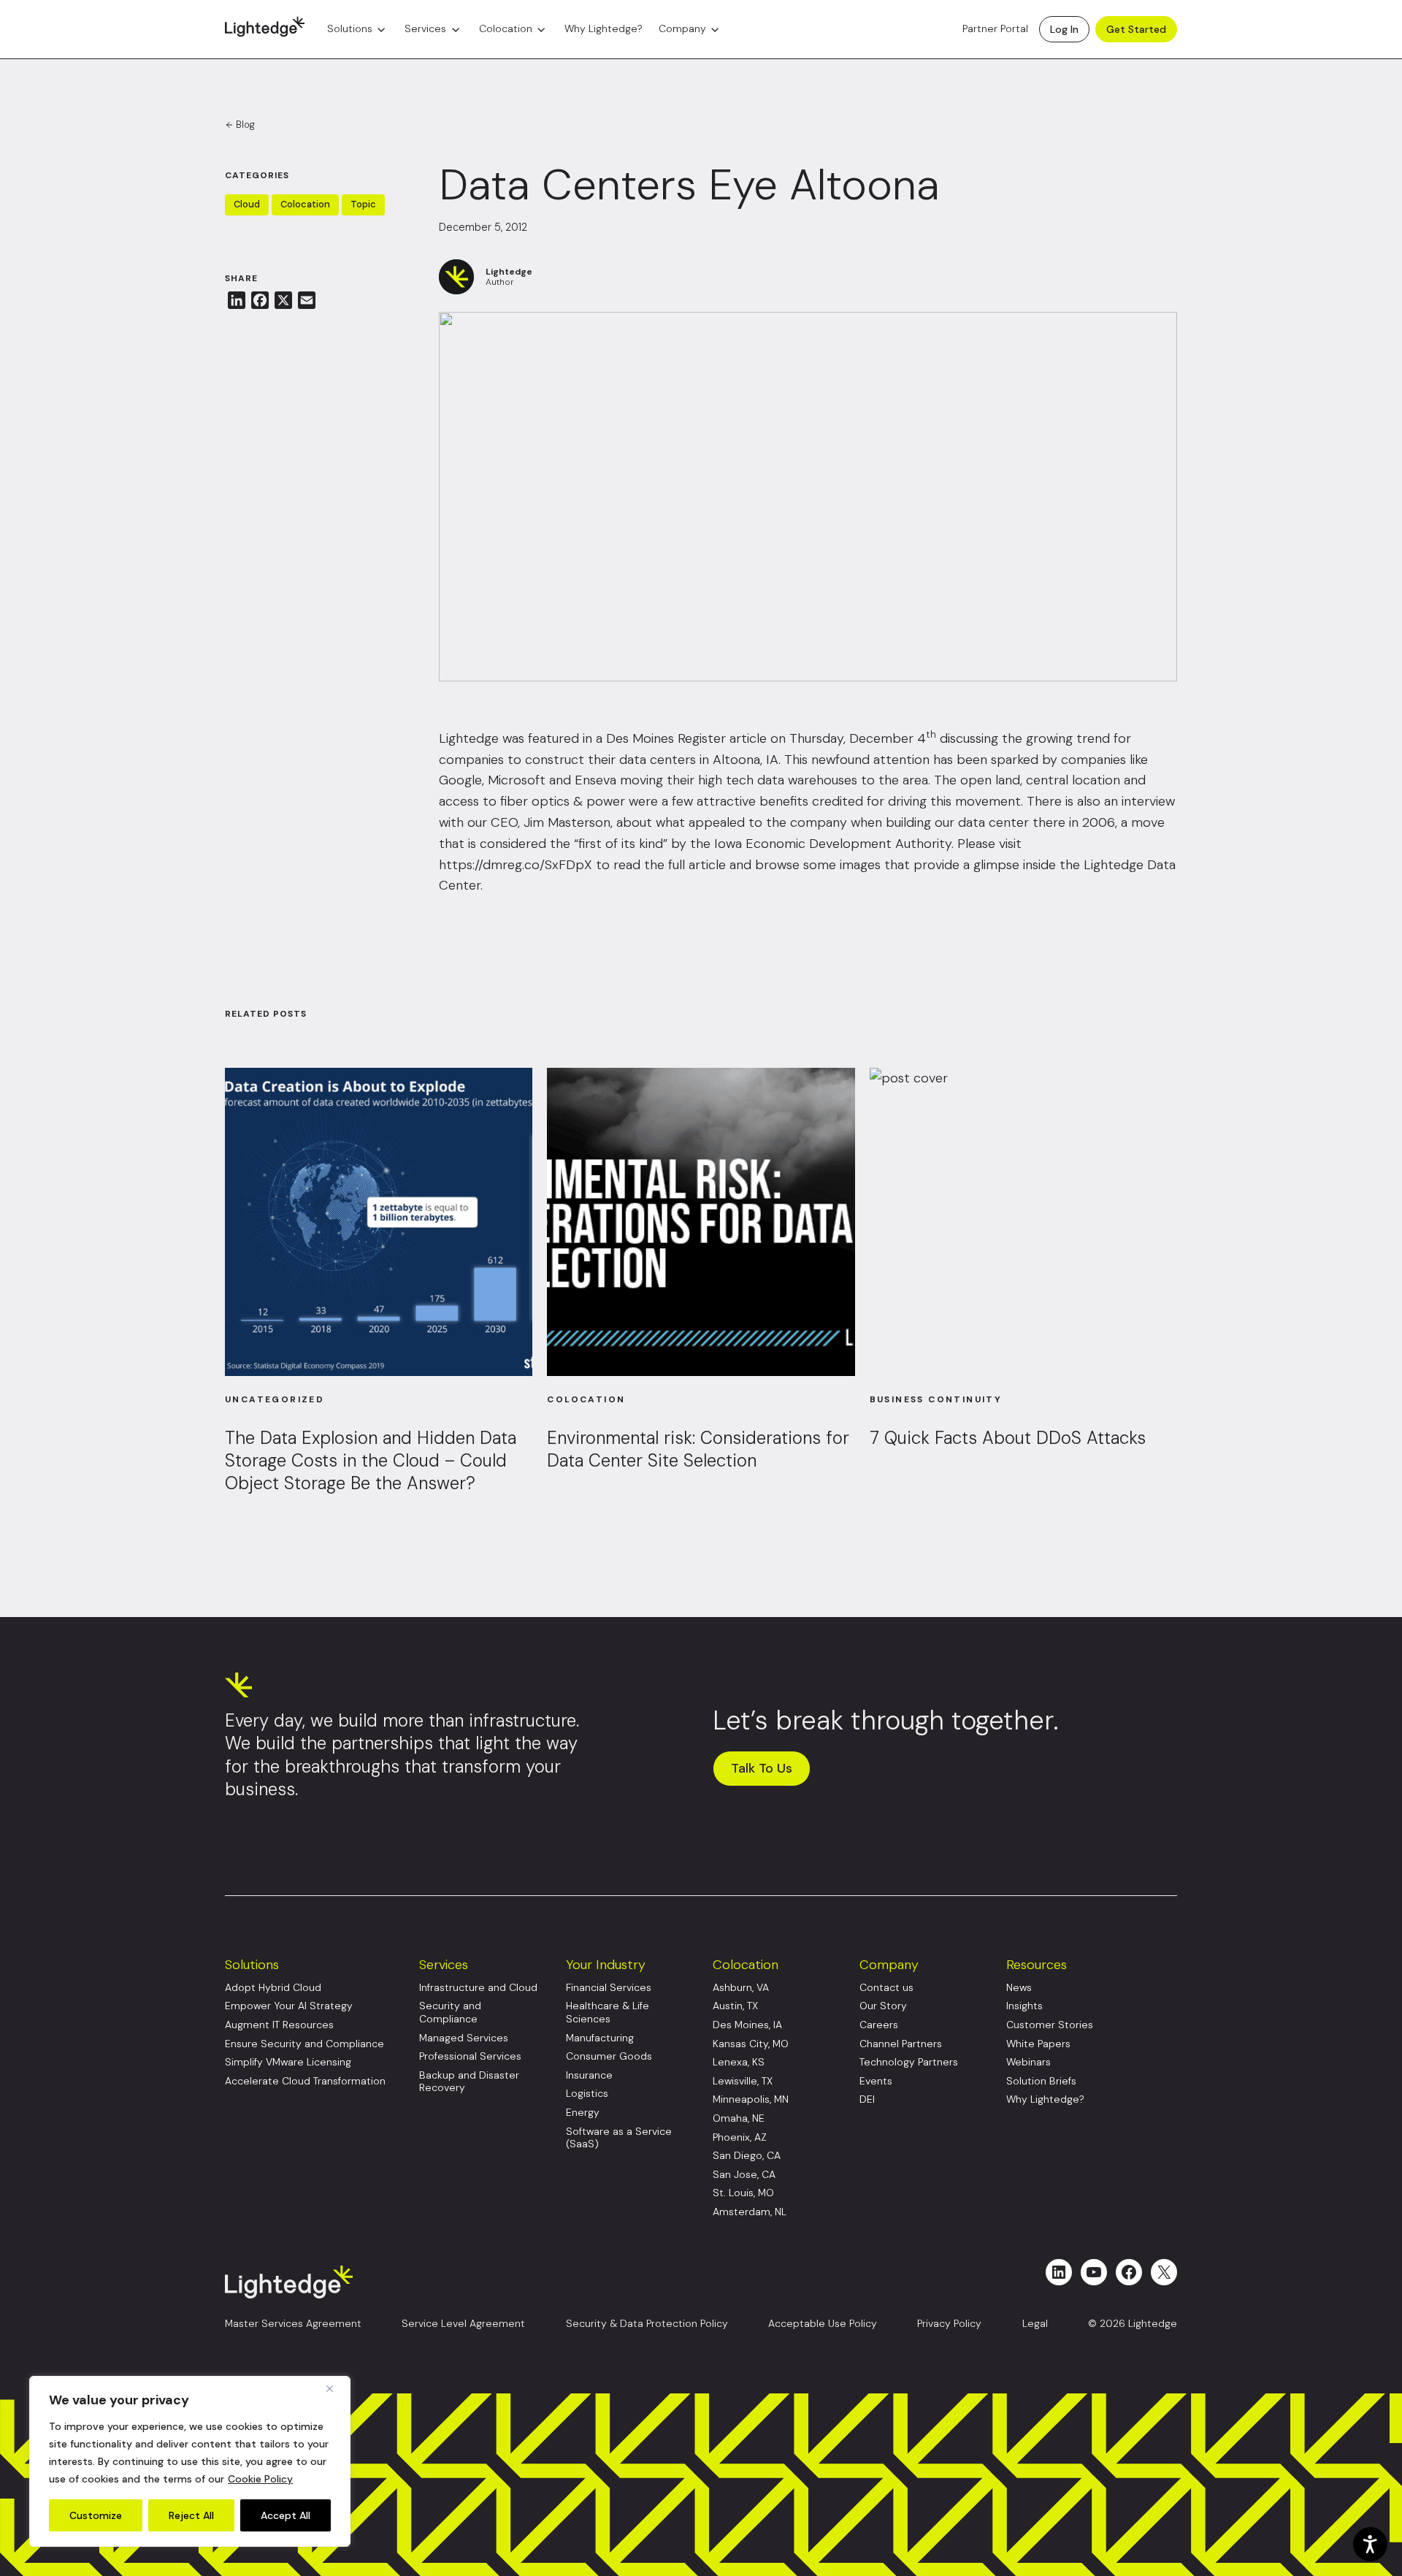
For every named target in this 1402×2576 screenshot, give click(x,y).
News (1019, 1988)
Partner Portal (995, 29)
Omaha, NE (739, 2118)
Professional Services (470, 2056)
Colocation (506, 29)
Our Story (883, 2006)
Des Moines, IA (747, 2025)
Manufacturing (600, 2038)
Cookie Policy (260, 2479)
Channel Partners (901, 2044)
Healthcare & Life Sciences (608, 2013)
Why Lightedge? (604, 29)
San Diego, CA (747, 2156)
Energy (583, 2113)
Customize (96, 2515)
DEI (867, 2099)
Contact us (886, 1988)
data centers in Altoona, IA (699, 760)
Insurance (589, 2075)
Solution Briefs (1041, 2081)
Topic (363, 204)
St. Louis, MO (743, 2193)
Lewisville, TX (743, 2081)
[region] (190, 2461)
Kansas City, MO (751, 2044)
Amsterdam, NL (750, 2212)
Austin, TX (735, 2006)
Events (876, 2081)
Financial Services (609, 1988)
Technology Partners (909, 2062)
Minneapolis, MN (751, 2099)
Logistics (587, 2094)
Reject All (191, 2515)
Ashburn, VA (741, 1988)
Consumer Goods (609, 2056)
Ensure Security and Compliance (304, 2044)
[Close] (335, 2388)
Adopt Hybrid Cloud (273, 1988)
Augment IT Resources (279, 2025)
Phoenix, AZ (740, 2137)
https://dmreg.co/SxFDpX (516, 865)
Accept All (286, 2515)
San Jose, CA (744, 2175)
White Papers (1038, 2044)
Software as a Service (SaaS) (619, 2138)
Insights (1024, 2006)
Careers (879, 2025)
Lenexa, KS (739, 2062)
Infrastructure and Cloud (478, 1988)
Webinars (1028, 2062)
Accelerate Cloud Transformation (305, 2081)
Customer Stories (1050, 2025)
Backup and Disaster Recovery (469, 2082)
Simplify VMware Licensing (288, 2062)
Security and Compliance (450, 2013)
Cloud (247, 204)
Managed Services (464, 2038)
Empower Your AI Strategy (289, 2006)
